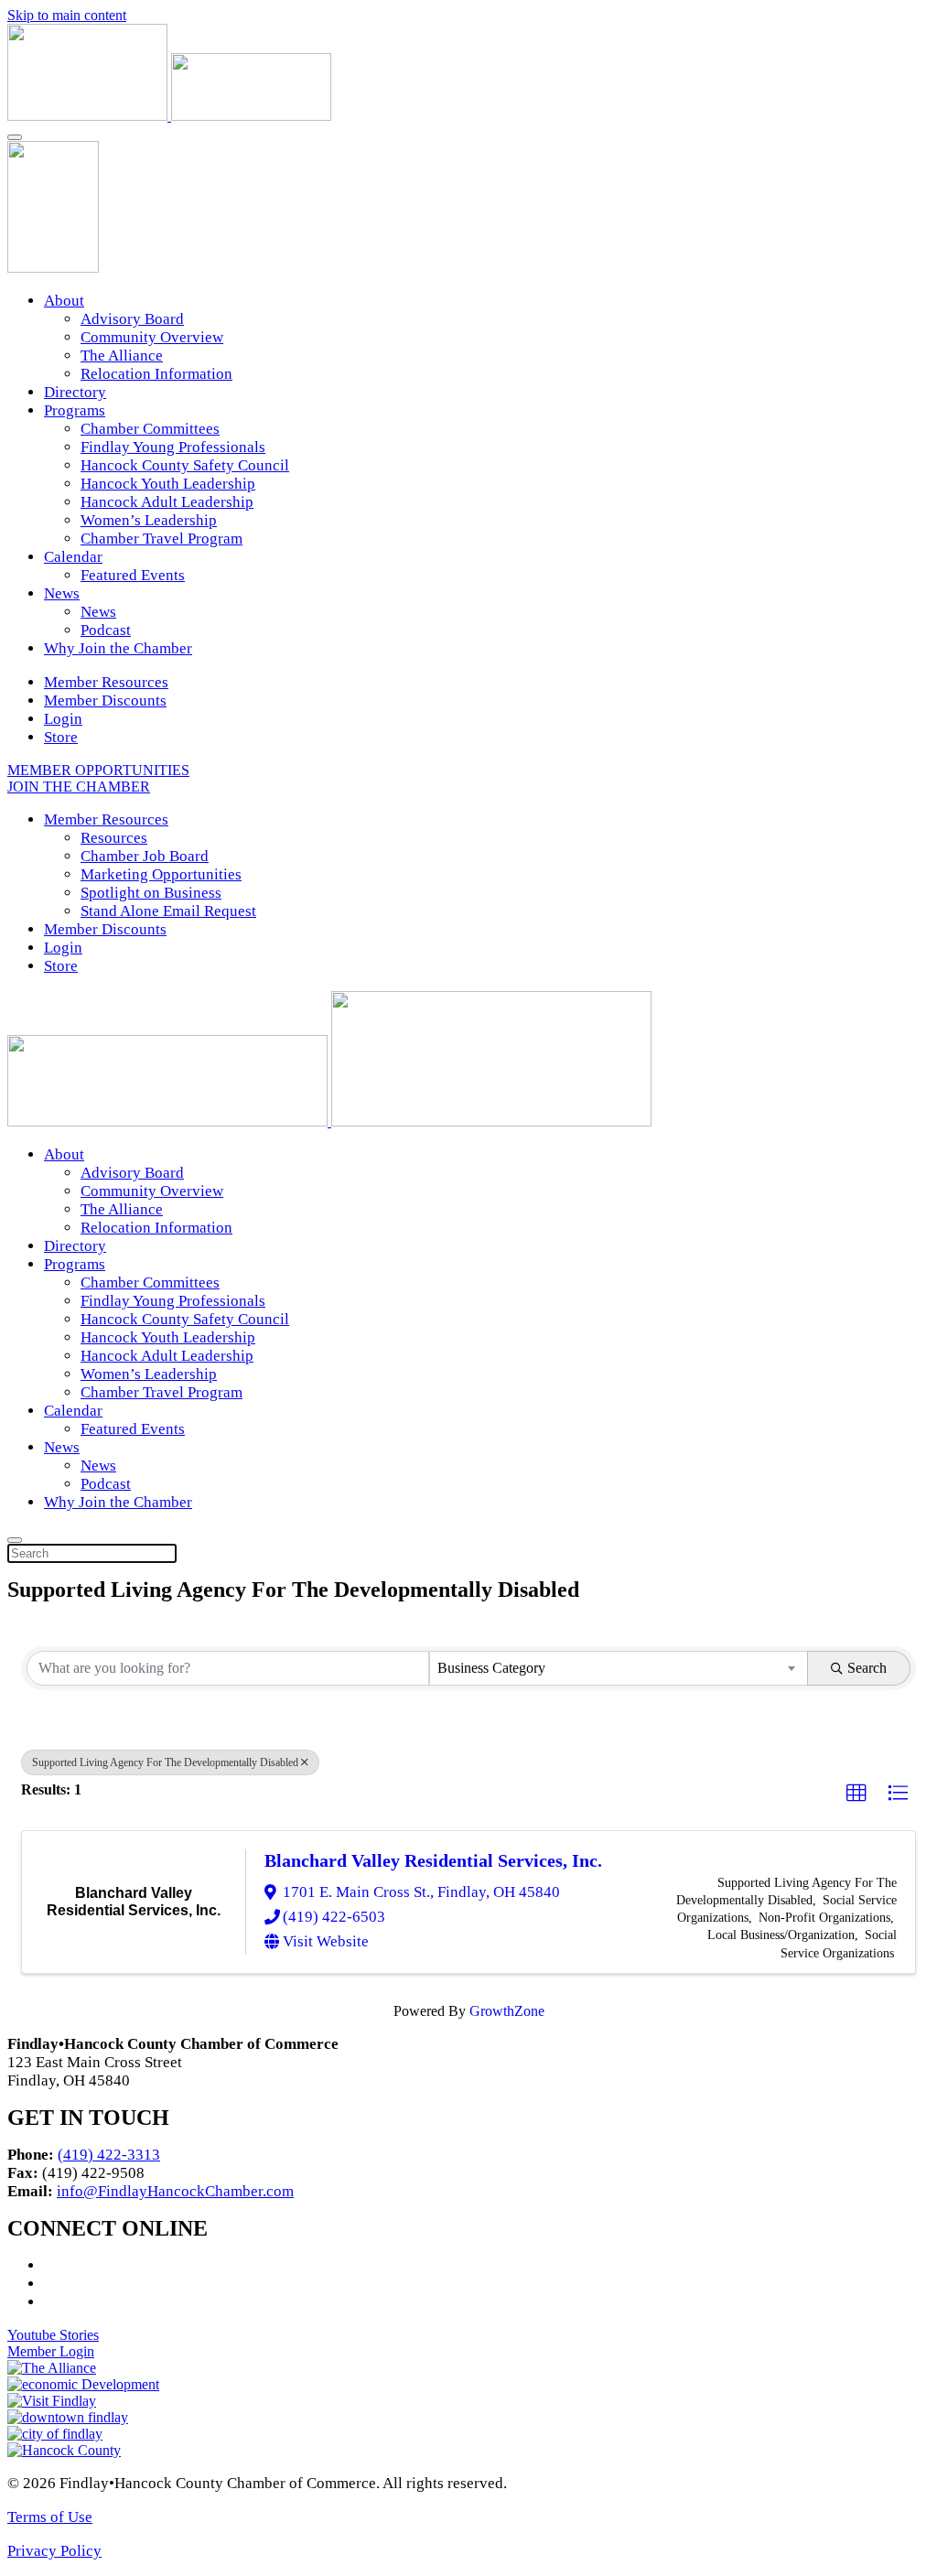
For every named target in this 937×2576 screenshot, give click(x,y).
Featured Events (133, 575)
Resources (114, 838)
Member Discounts (105, 701)
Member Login (51, 2351)
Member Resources (106, 682)
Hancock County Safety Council (185, 465)
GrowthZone (507, 2011)
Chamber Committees (150, 429)
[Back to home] (169, 116)
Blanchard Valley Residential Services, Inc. (433, 1860)
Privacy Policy (54, 2551)
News (62, 593)
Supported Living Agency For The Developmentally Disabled (165, 1762)
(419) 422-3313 (109, 2155)
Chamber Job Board (145, 856)
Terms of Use (50, 2517)
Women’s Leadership (149, 520)
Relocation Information (156, 374)
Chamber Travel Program (162, 539)
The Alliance (122, 356)
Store (61, 737)
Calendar (73, 557)
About (64, 301)
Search (867, 1668)
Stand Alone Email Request (168, 911)
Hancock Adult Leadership (167, 502)
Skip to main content (67, 15)
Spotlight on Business (151, 893)
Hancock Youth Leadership (168, 484)
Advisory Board (132, 319)
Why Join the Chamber (118, 648)
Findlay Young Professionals (173, 447)
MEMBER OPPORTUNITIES (98, 770)
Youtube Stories (53, 2335)
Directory (75, 392)
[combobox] (619, 1668)
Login (63, 719)
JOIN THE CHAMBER (79, 787)
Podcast (106, 630)
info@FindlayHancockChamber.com (175, 2191)
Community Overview (152, 337)
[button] (856, 1794)
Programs (75, 410)
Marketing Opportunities (161, 874)
